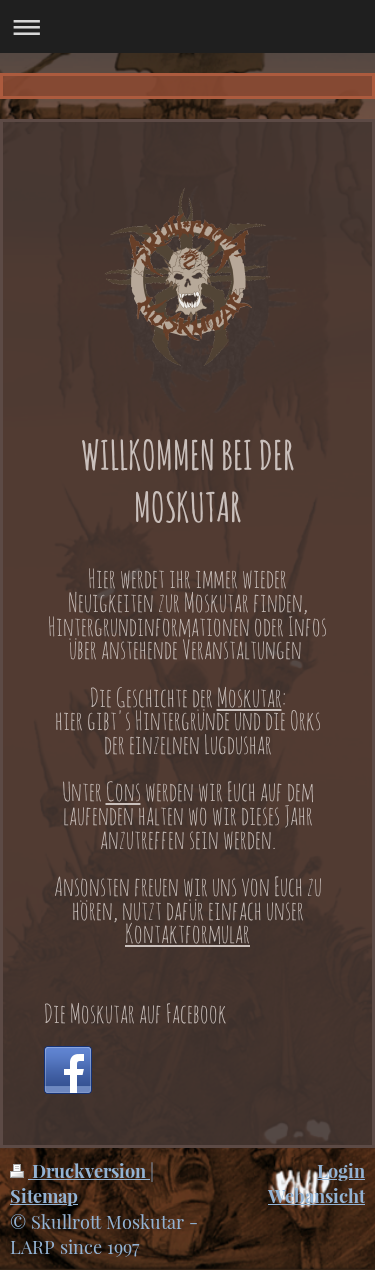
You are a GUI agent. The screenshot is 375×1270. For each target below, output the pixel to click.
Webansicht (316, 1195)
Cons (123, 791)
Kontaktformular (187, 933)
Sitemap (44, 1195)
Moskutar (249, 697)
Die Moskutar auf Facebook (135, 1013)
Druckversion (89, 1170)
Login (341, 1170)
